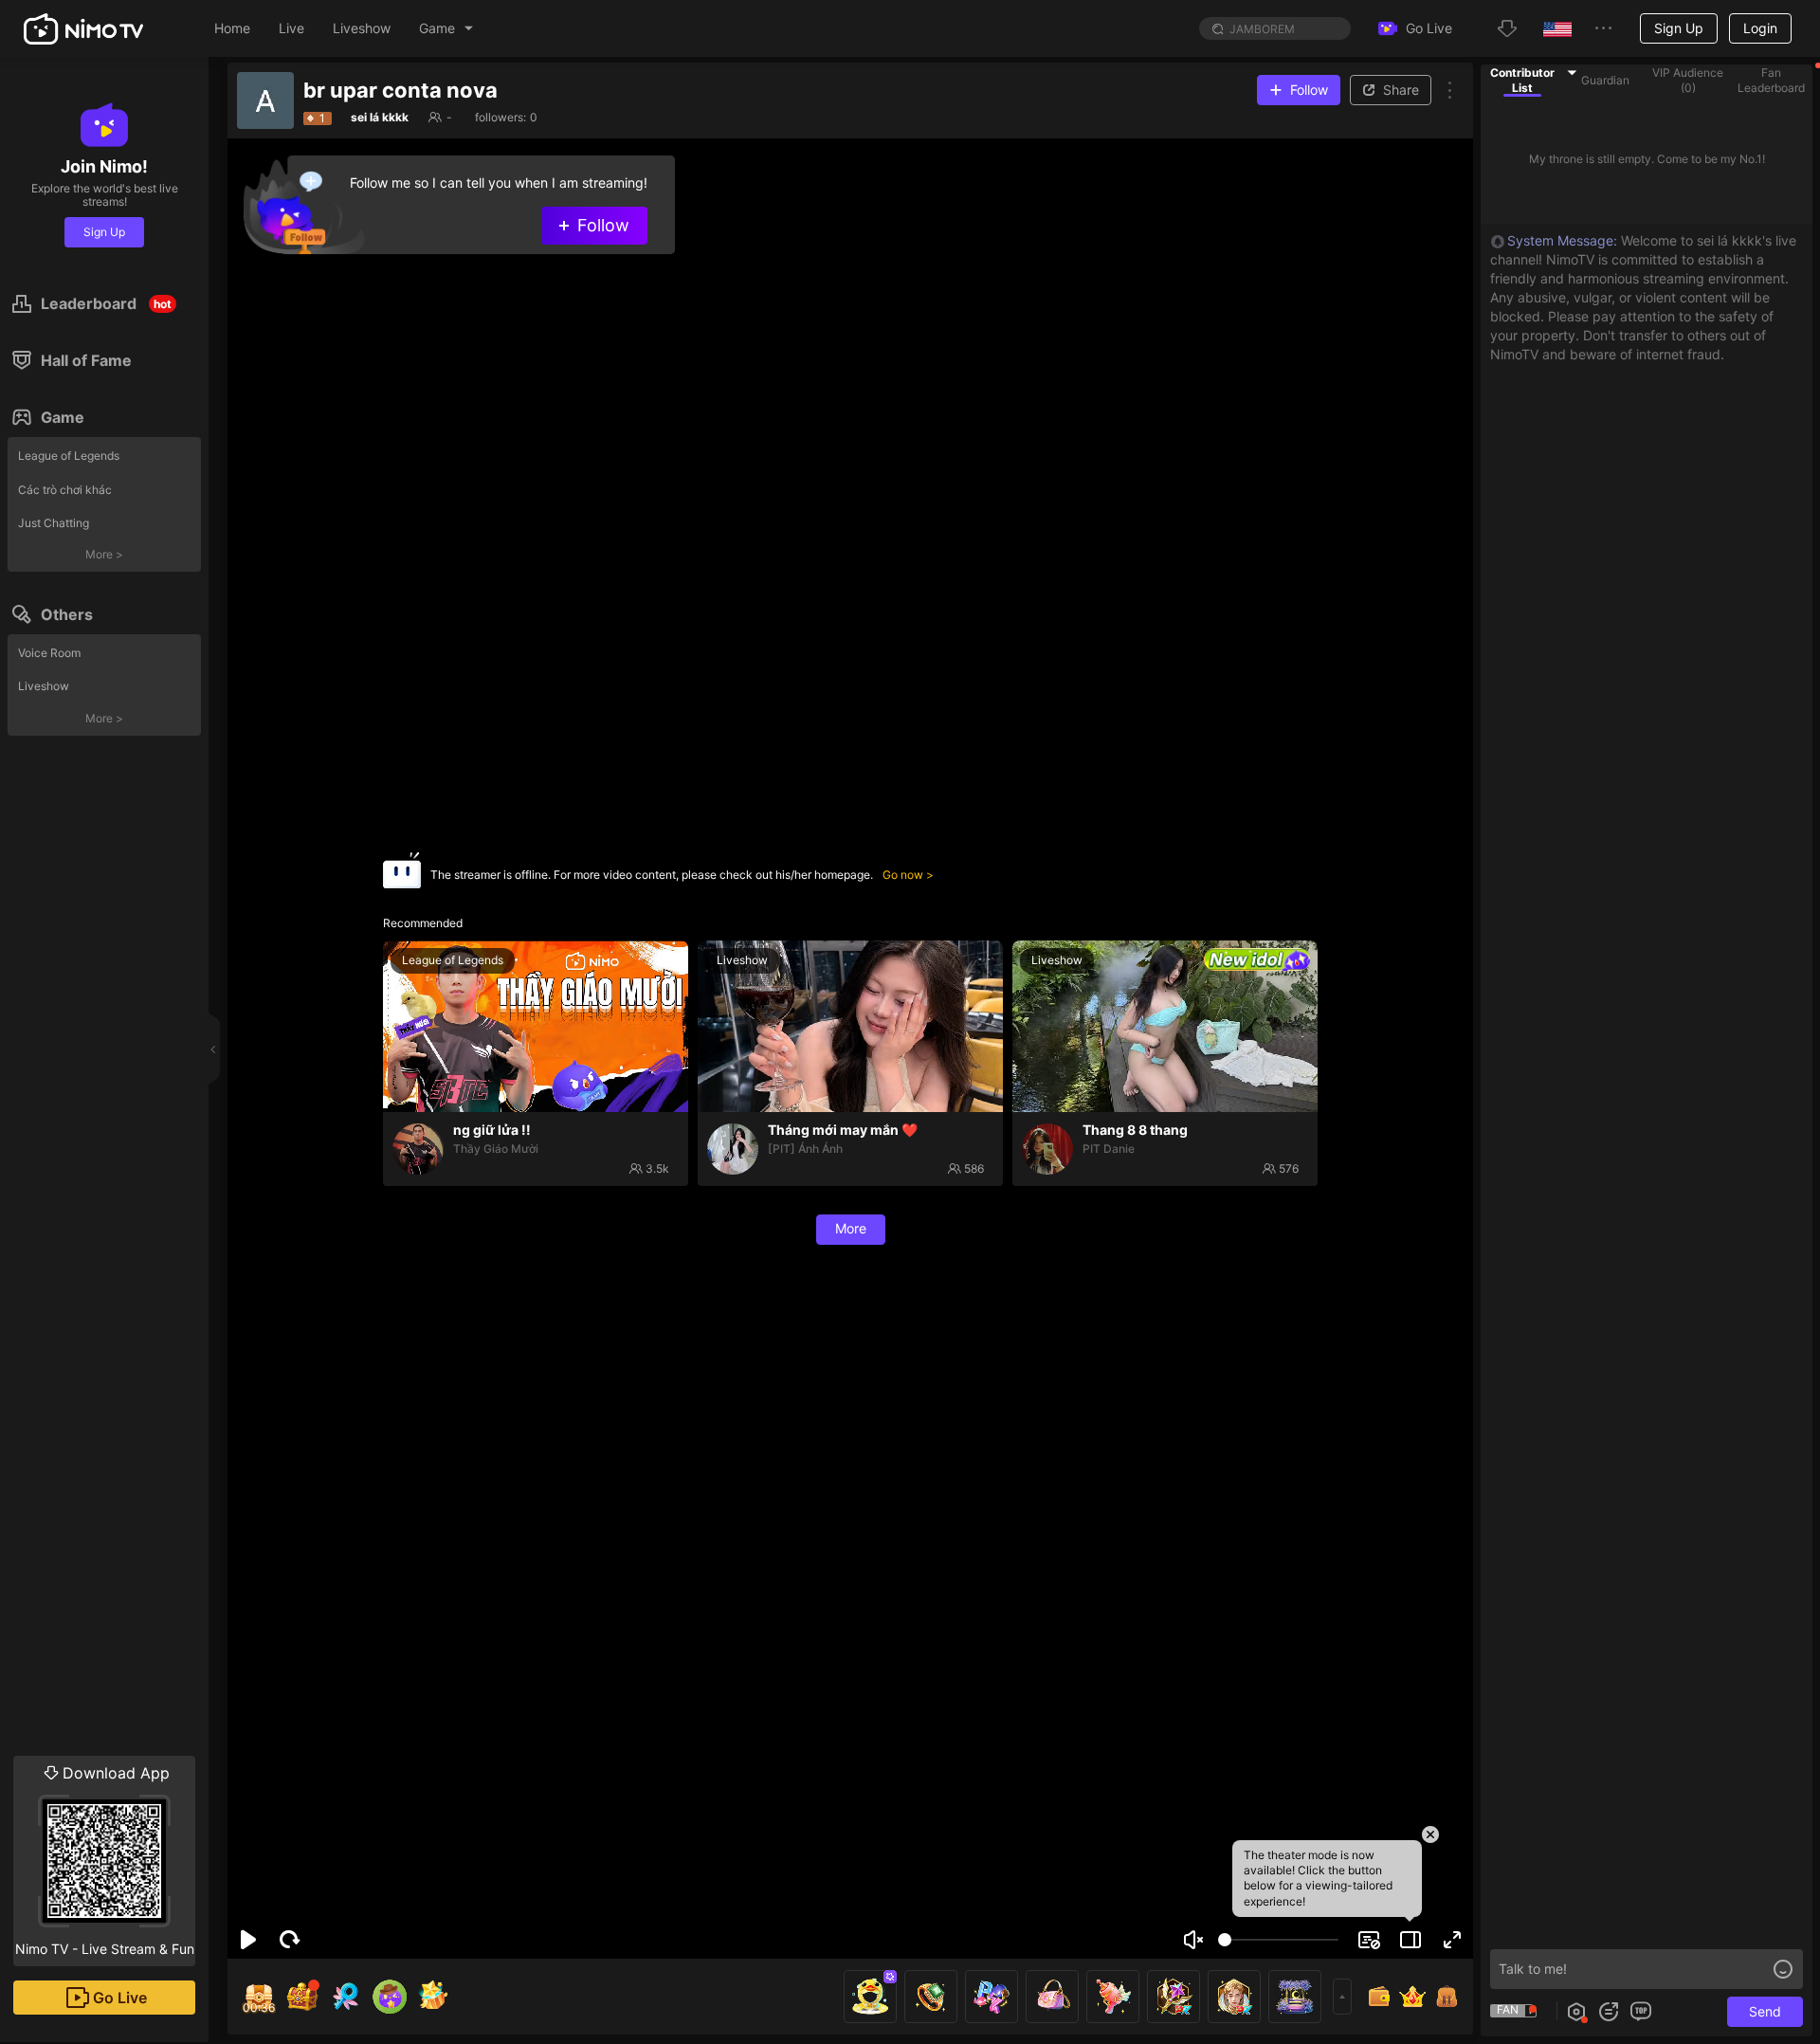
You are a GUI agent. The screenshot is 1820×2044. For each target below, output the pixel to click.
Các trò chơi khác (65, 490)
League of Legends (69, 456)
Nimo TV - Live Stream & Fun (105, 1860)
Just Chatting (54, 523)
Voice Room (49, 653)
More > (104, 554)
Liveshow (44, 686)
